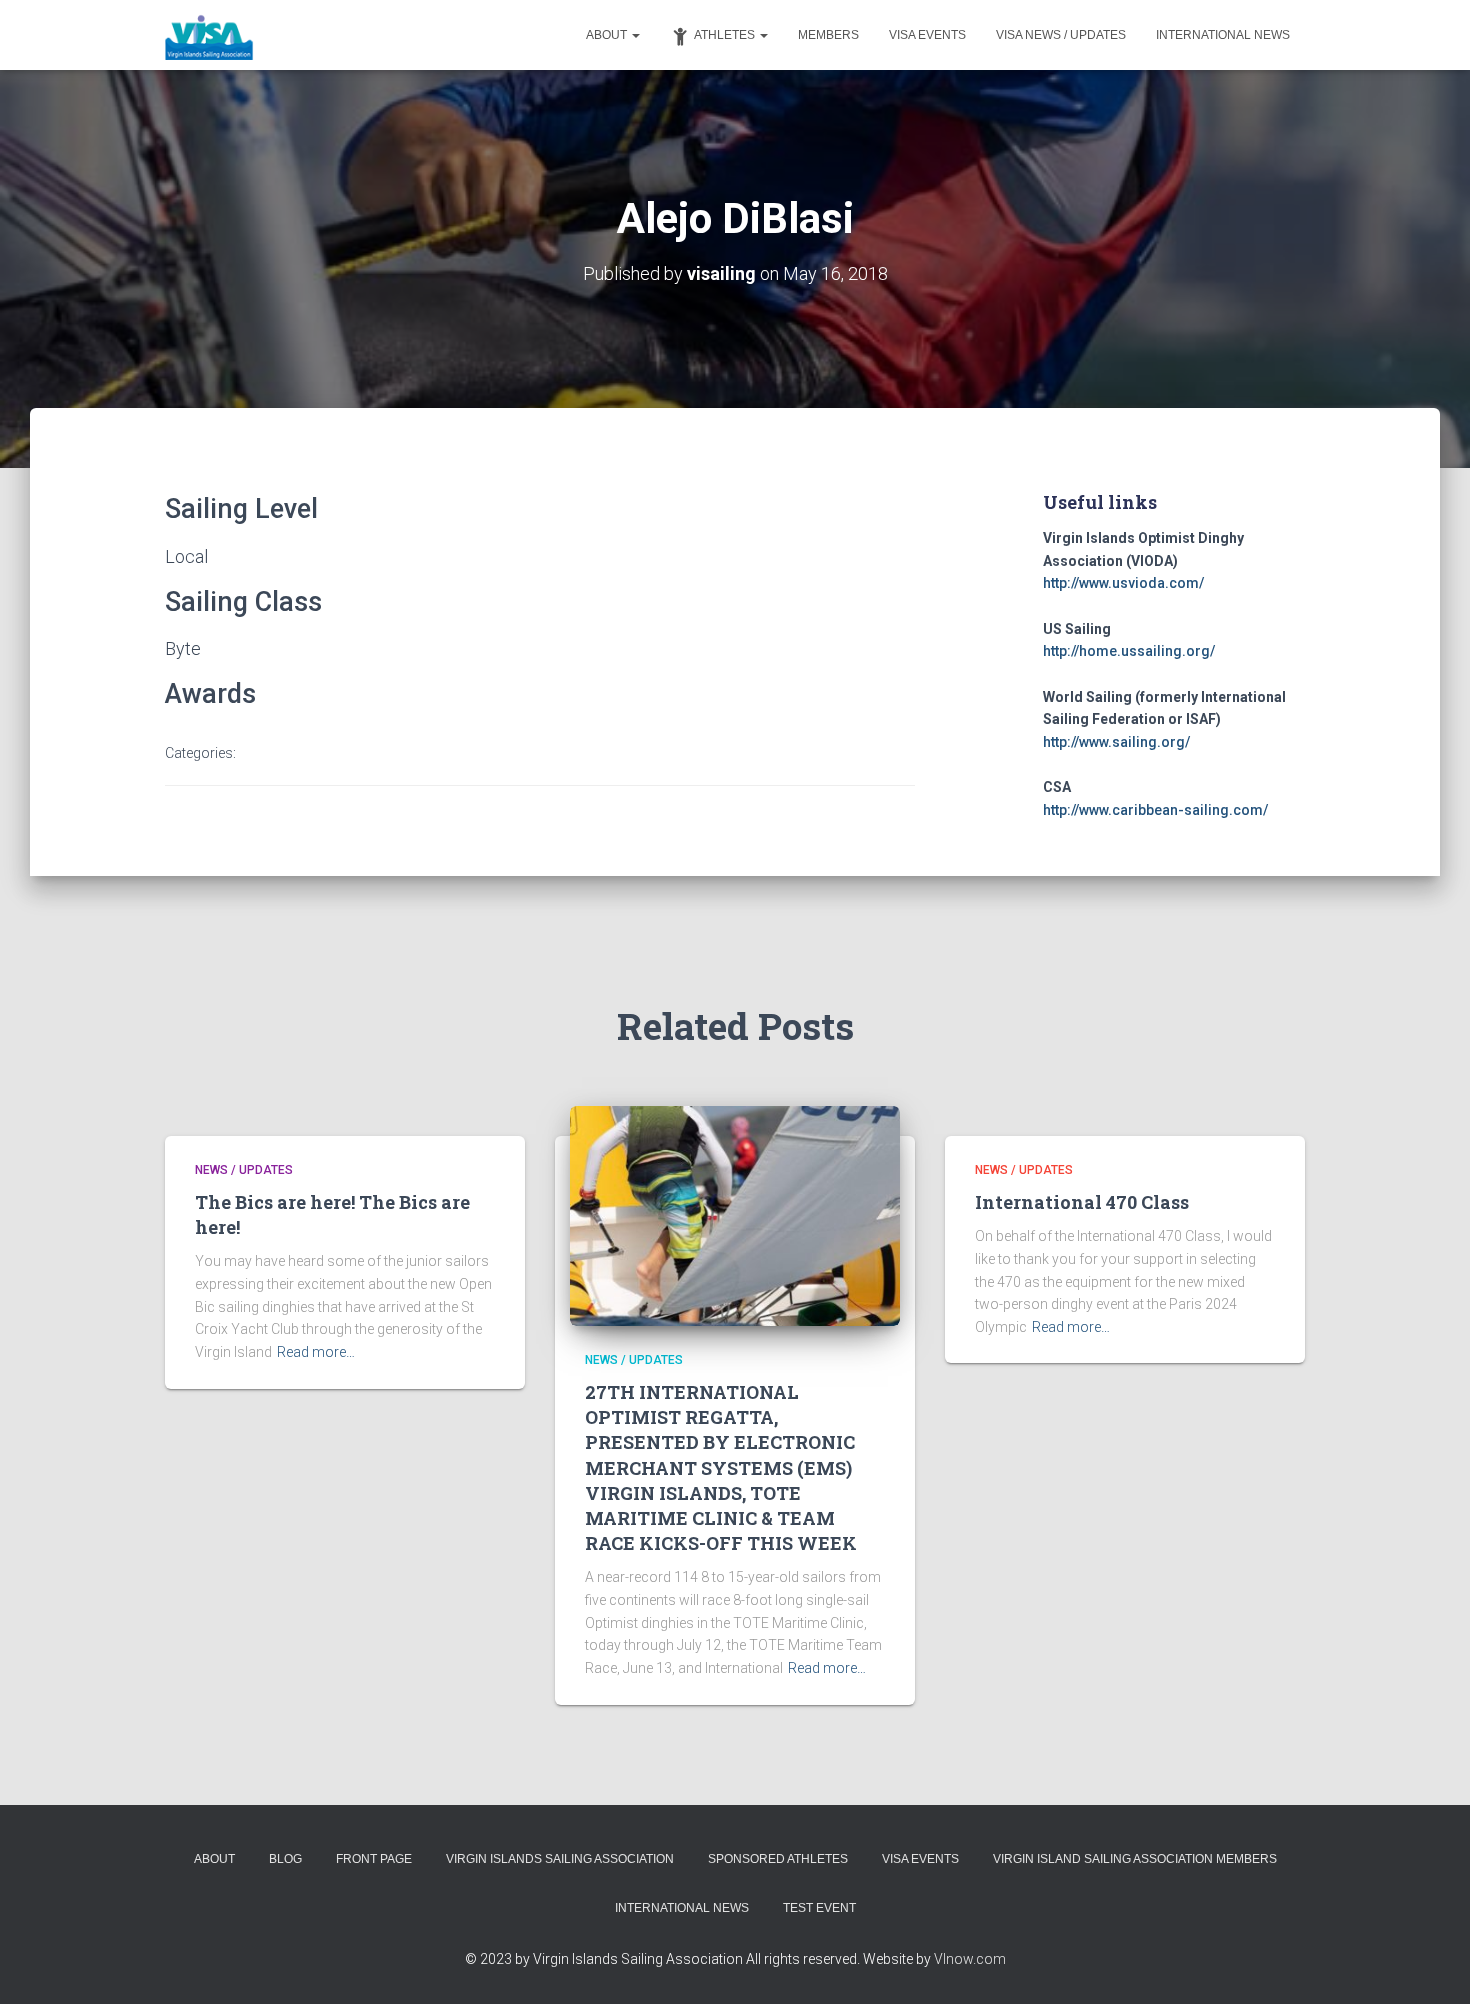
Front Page (374, 1859)
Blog (285, 1859)
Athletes (726, 35)
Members (828, 35)
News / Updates (244, 1170)
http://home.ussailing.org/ (1129, 651)
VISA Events (927, 35)
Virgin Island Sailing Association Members (1135, 1859)
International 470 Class (1082, 1202)
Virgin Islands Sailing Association (560, 1859)
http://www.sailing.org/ (1116, 742)
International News (1223, 35)
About (608, 35)
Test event (819, 1908)
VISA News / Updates (1061, 35)
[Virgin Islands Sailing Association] (209, 35)
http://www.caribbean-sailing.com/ (1155, 810)
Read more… (316, 1352)
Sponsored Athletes (778, 1859)
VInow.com (970, 1959)
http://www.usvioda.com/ (1123, 583)
